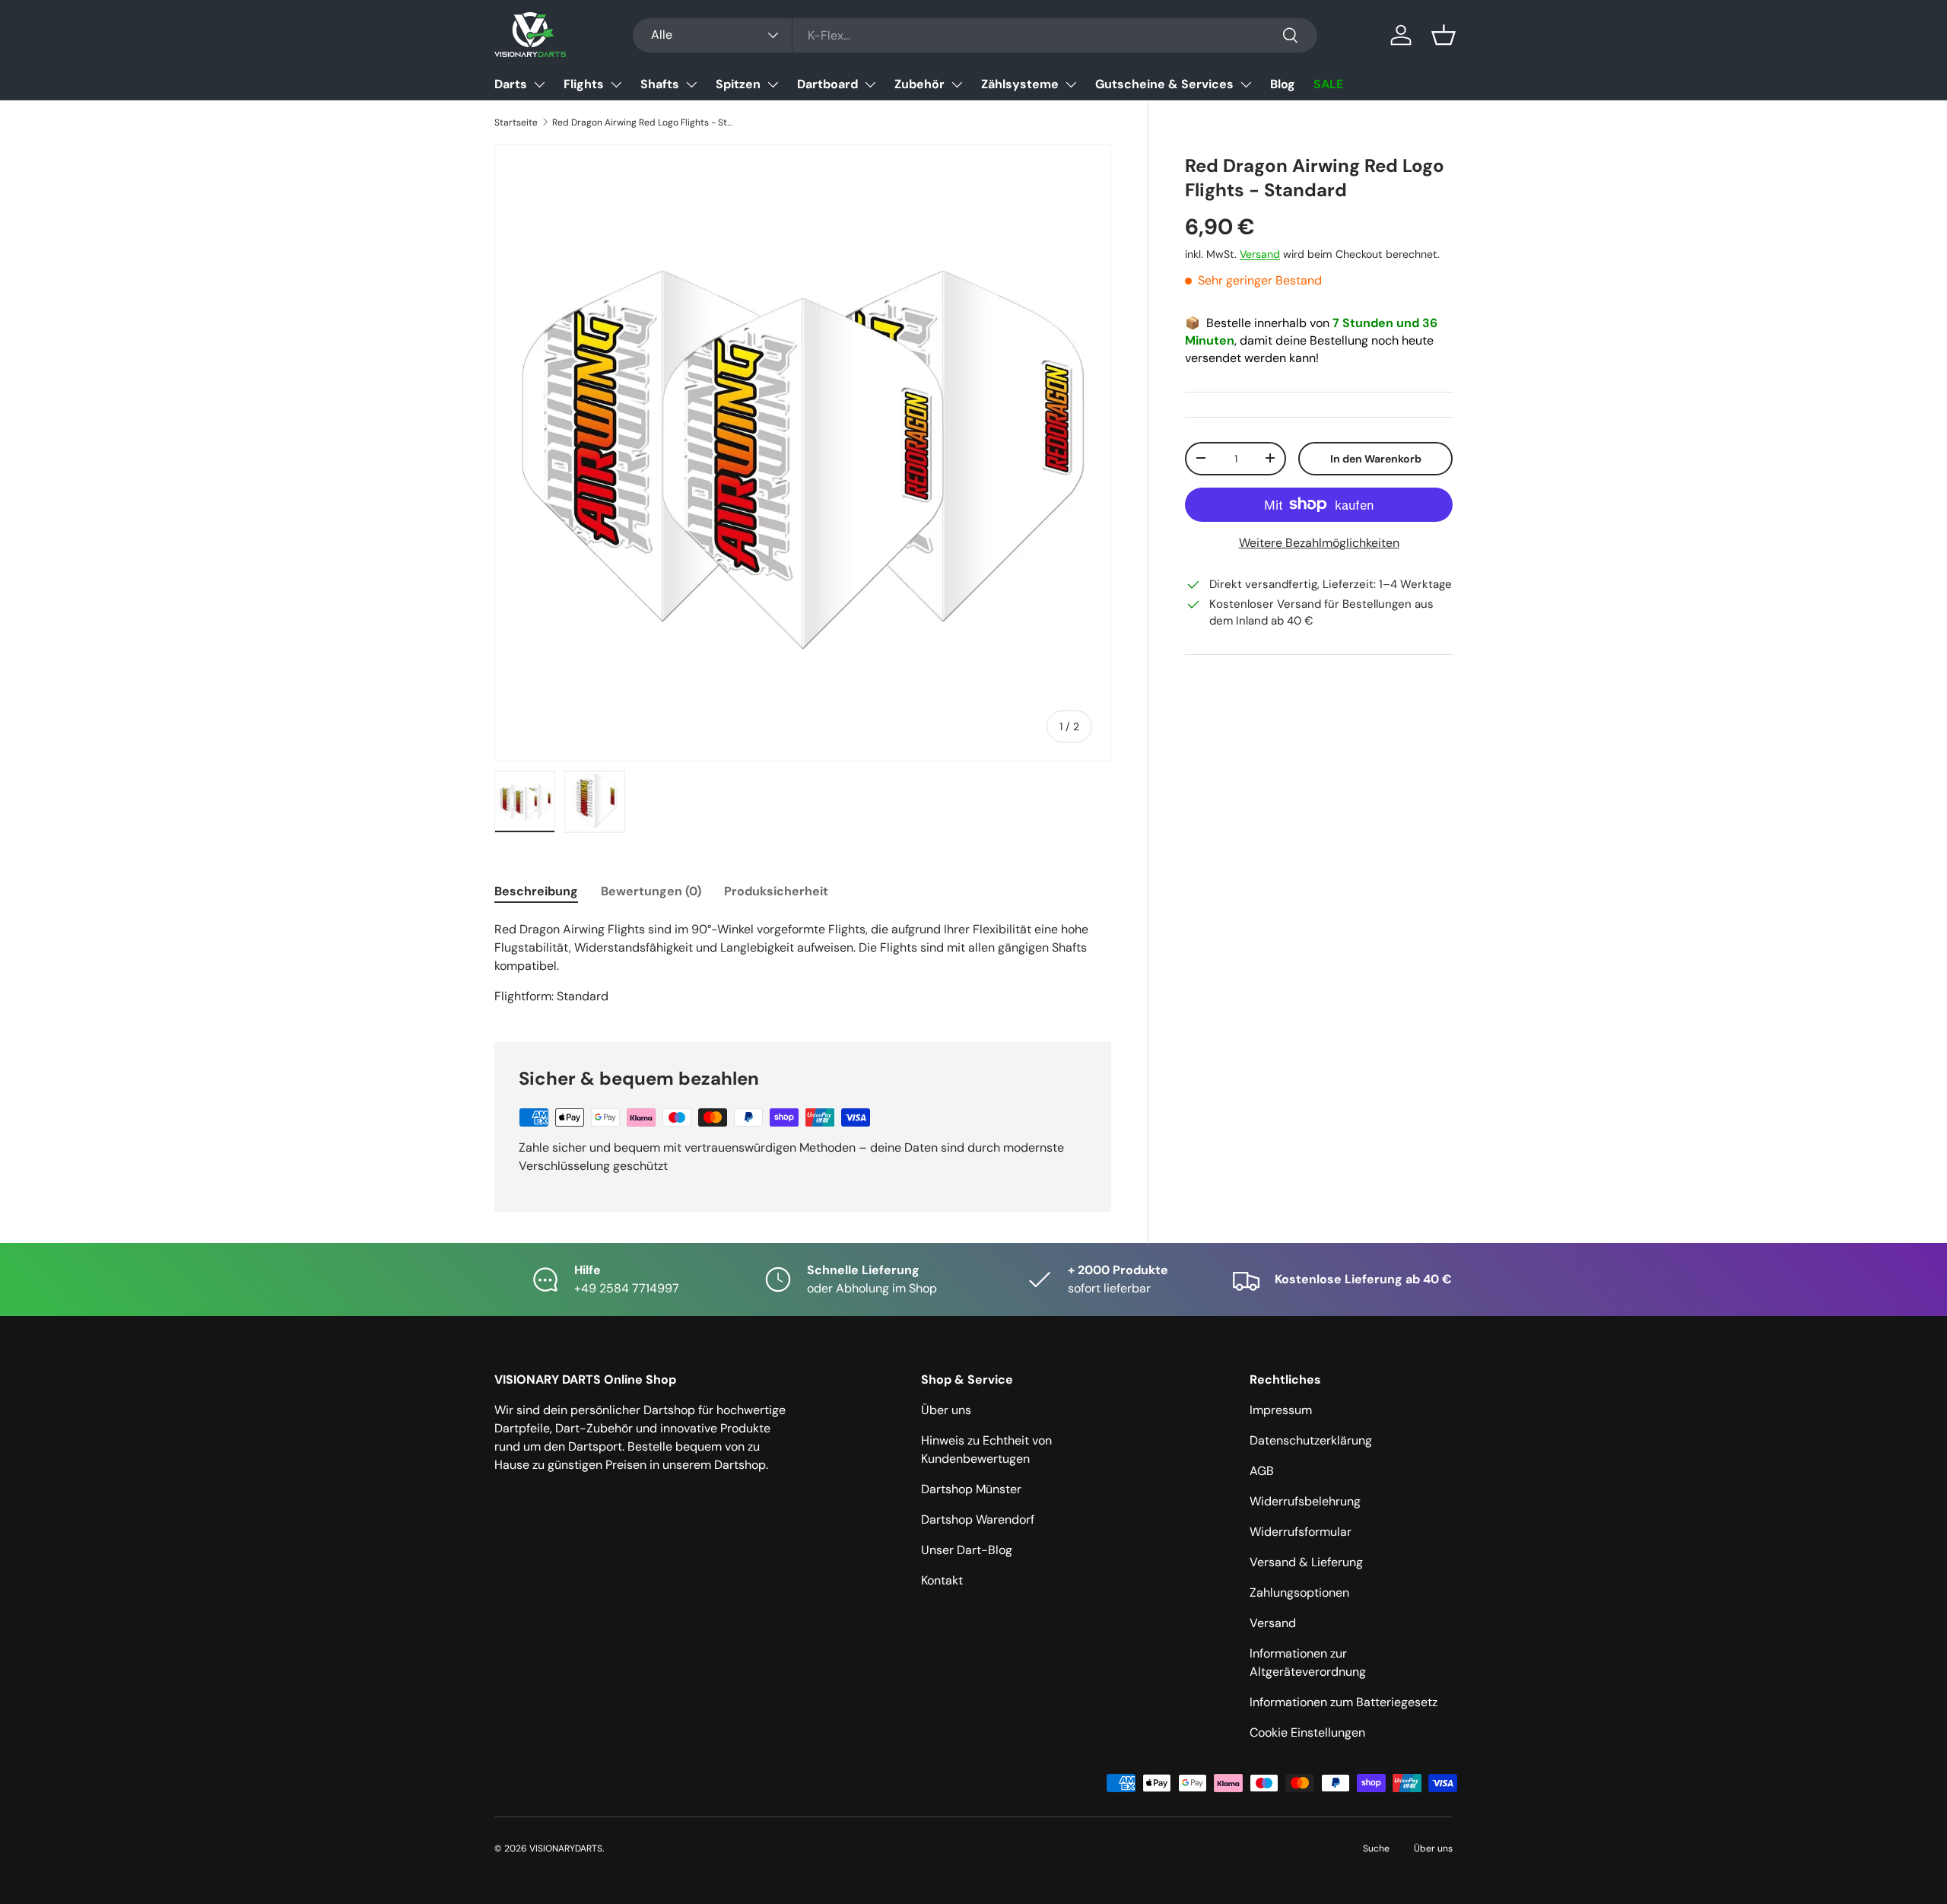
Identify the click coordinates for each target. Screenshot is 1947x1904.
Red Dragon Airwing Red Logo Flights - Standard (643, 122)
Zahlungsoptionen (1299, 1592)
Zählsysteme (1020, 84)
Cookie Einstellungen (1307, 1732)
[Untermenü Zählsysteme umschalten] (1071, 84)
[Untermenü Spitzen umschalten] (773, 84)
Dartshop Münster (971, 1489)
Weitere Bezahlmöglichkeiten (1319, 543)
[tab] (536, 891)
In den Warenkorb (1376, 458)
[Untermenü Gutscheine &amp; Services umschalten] (1246, 84)
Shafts (660, 84)
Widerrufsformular (1301, 1532)
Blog (1283, 84)
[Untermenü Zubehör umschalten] (957, 84)
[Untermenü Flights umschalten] (616, 84)
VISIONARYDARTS (566, 1848)
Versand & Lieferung (1306, 1562)
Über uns (946, 1410)
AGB (1262, 1471)
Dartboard (827, 84)
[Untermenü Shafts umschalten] (691, 84)
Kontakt (942, 1580)
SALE (1328, 84)
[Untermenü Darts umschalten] (539, 84)
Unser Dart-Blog (967, 1550)
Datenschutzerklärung (1311, 1440)
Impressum (1281, 1410)
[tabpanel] (803, 963)
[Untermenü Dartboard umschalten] (870, 84)
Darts (511, 84)
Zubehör (920, 84)
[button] (1444, 35)
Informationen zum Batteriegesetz (1344, 1702)
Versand (1260, 253)
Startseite (516, 122)
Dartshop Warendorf (978, 1519)
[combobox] (975, 35)
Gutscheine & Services (1164, 84)
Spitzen (738, 84)
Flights (584, 84)
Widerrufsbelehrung (1305, 1501)
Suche (1376, 1848)
